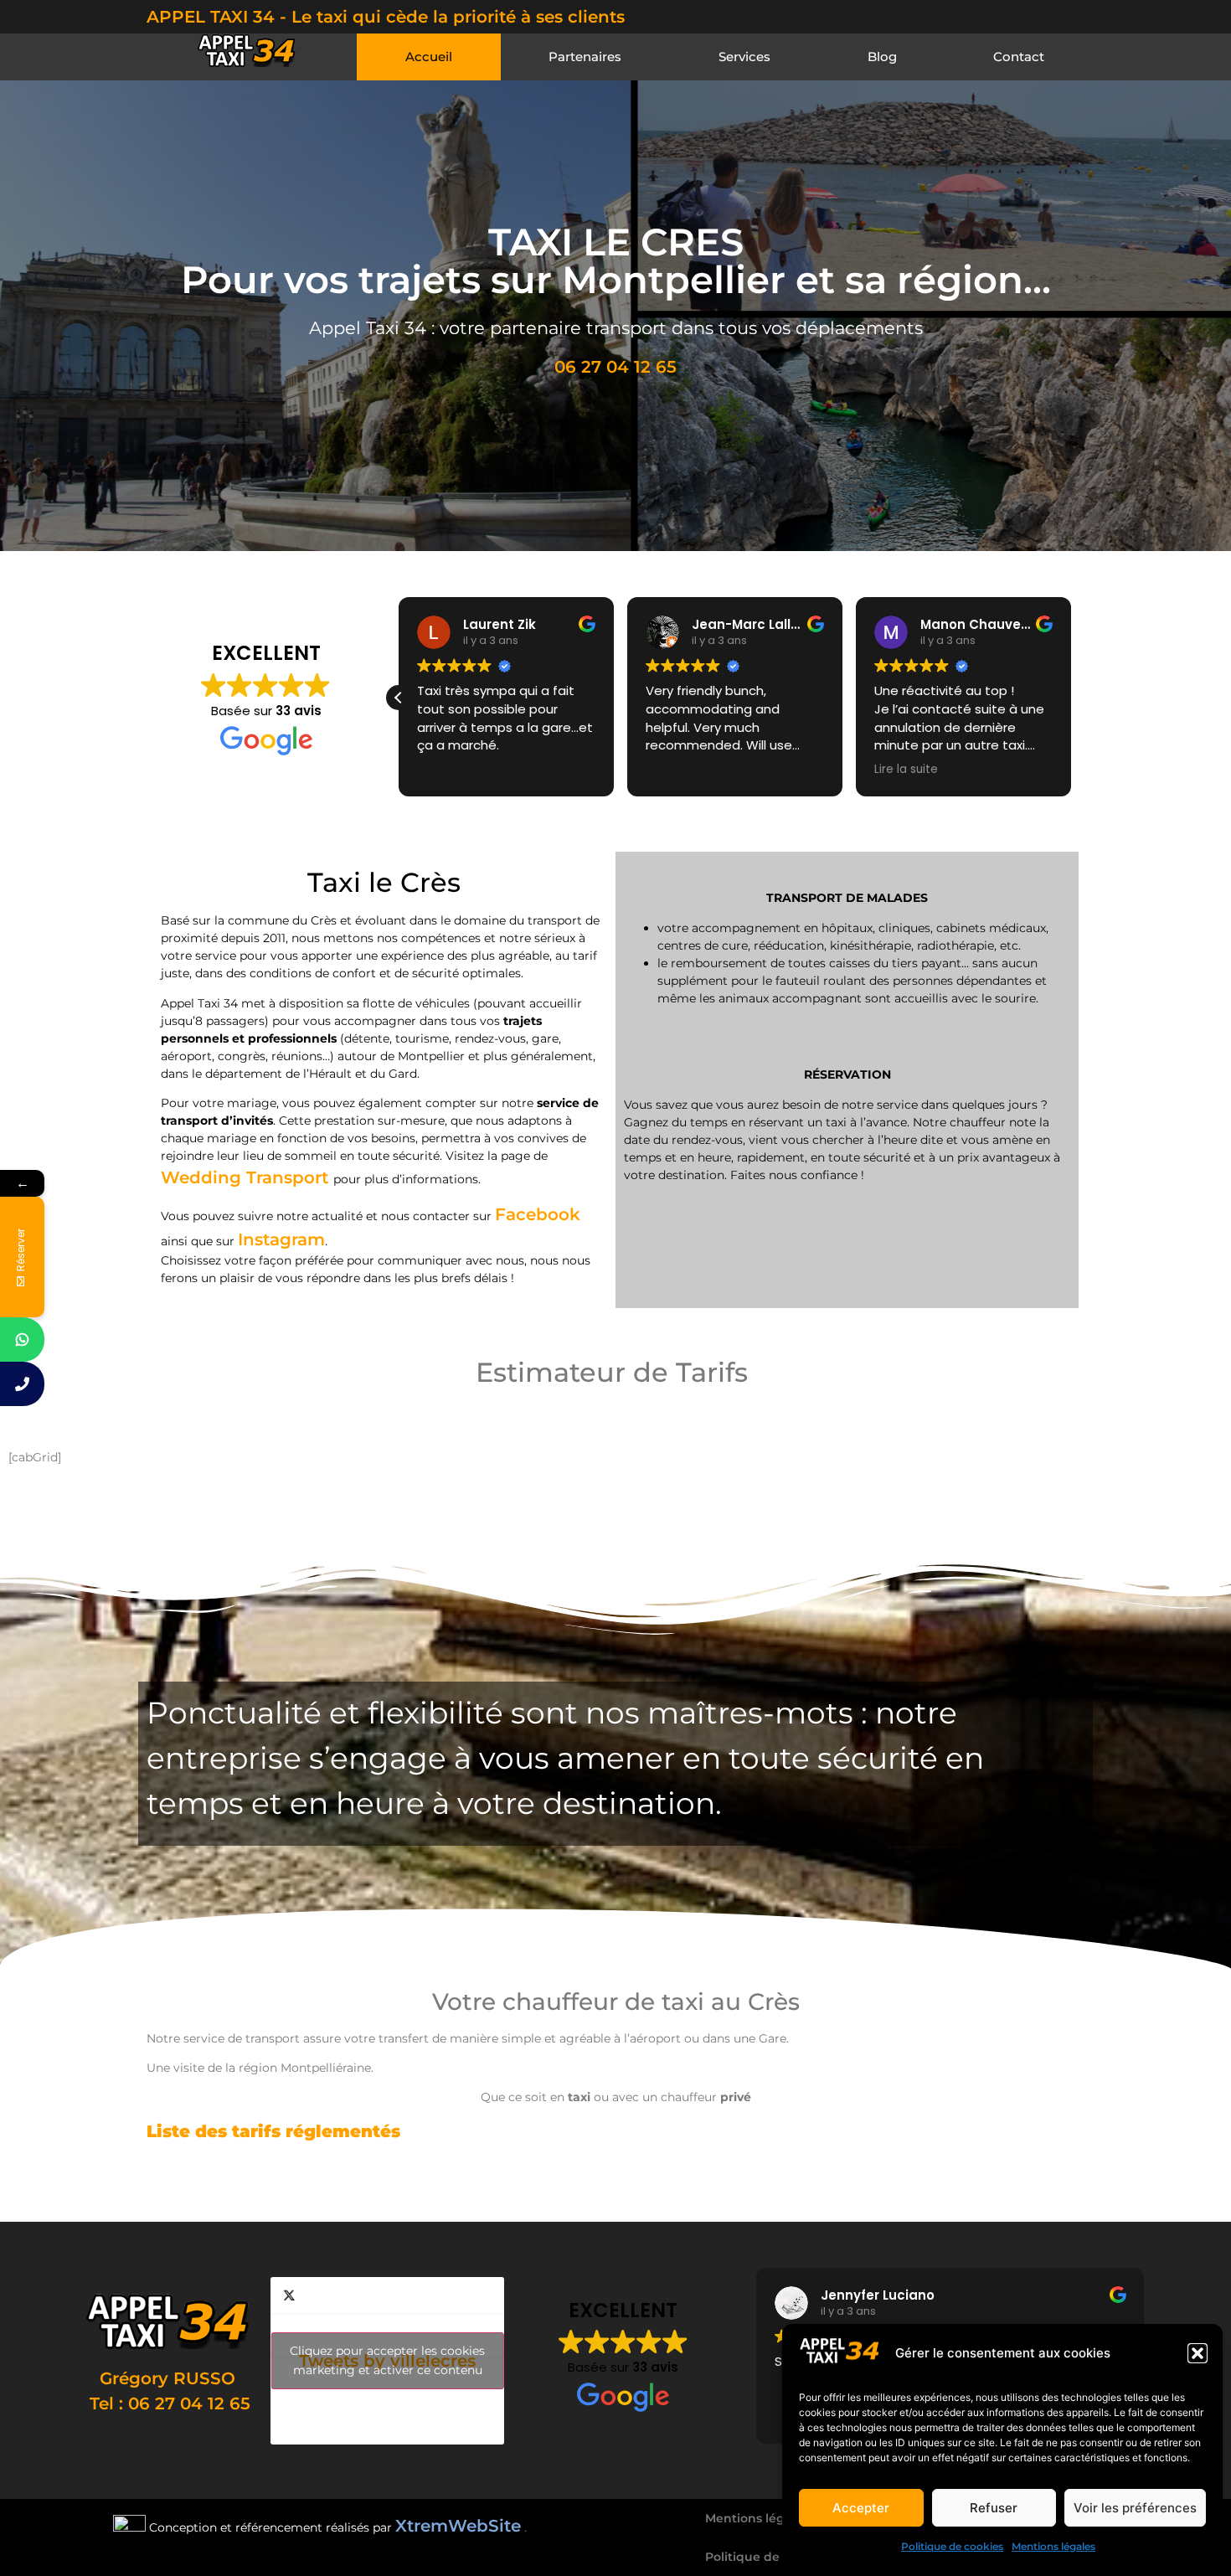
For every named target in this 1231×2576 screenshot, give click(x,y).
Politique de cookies (952, 2546)
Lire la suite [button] (906, 770)
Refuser (994, 2508)
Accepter (861, 2508)
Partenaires (585, 57)
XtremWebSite (458, 2526)
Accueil (429, 57)
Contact (1019, 57)
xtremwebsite (911, 2189)
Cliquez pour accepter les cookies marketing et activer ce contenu (387, 2360)
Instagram (281, 1239)
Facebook (538, 1214)
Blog (882, 57)
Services (744, 57)
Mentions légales (1053, 2546)
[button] (1198, 2353)
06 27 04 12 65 (615, 367)
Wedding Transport (247, 1177)
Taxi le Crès (682, 2189)
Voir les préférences (1135, 2508)
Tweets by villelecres (387, 2360)
